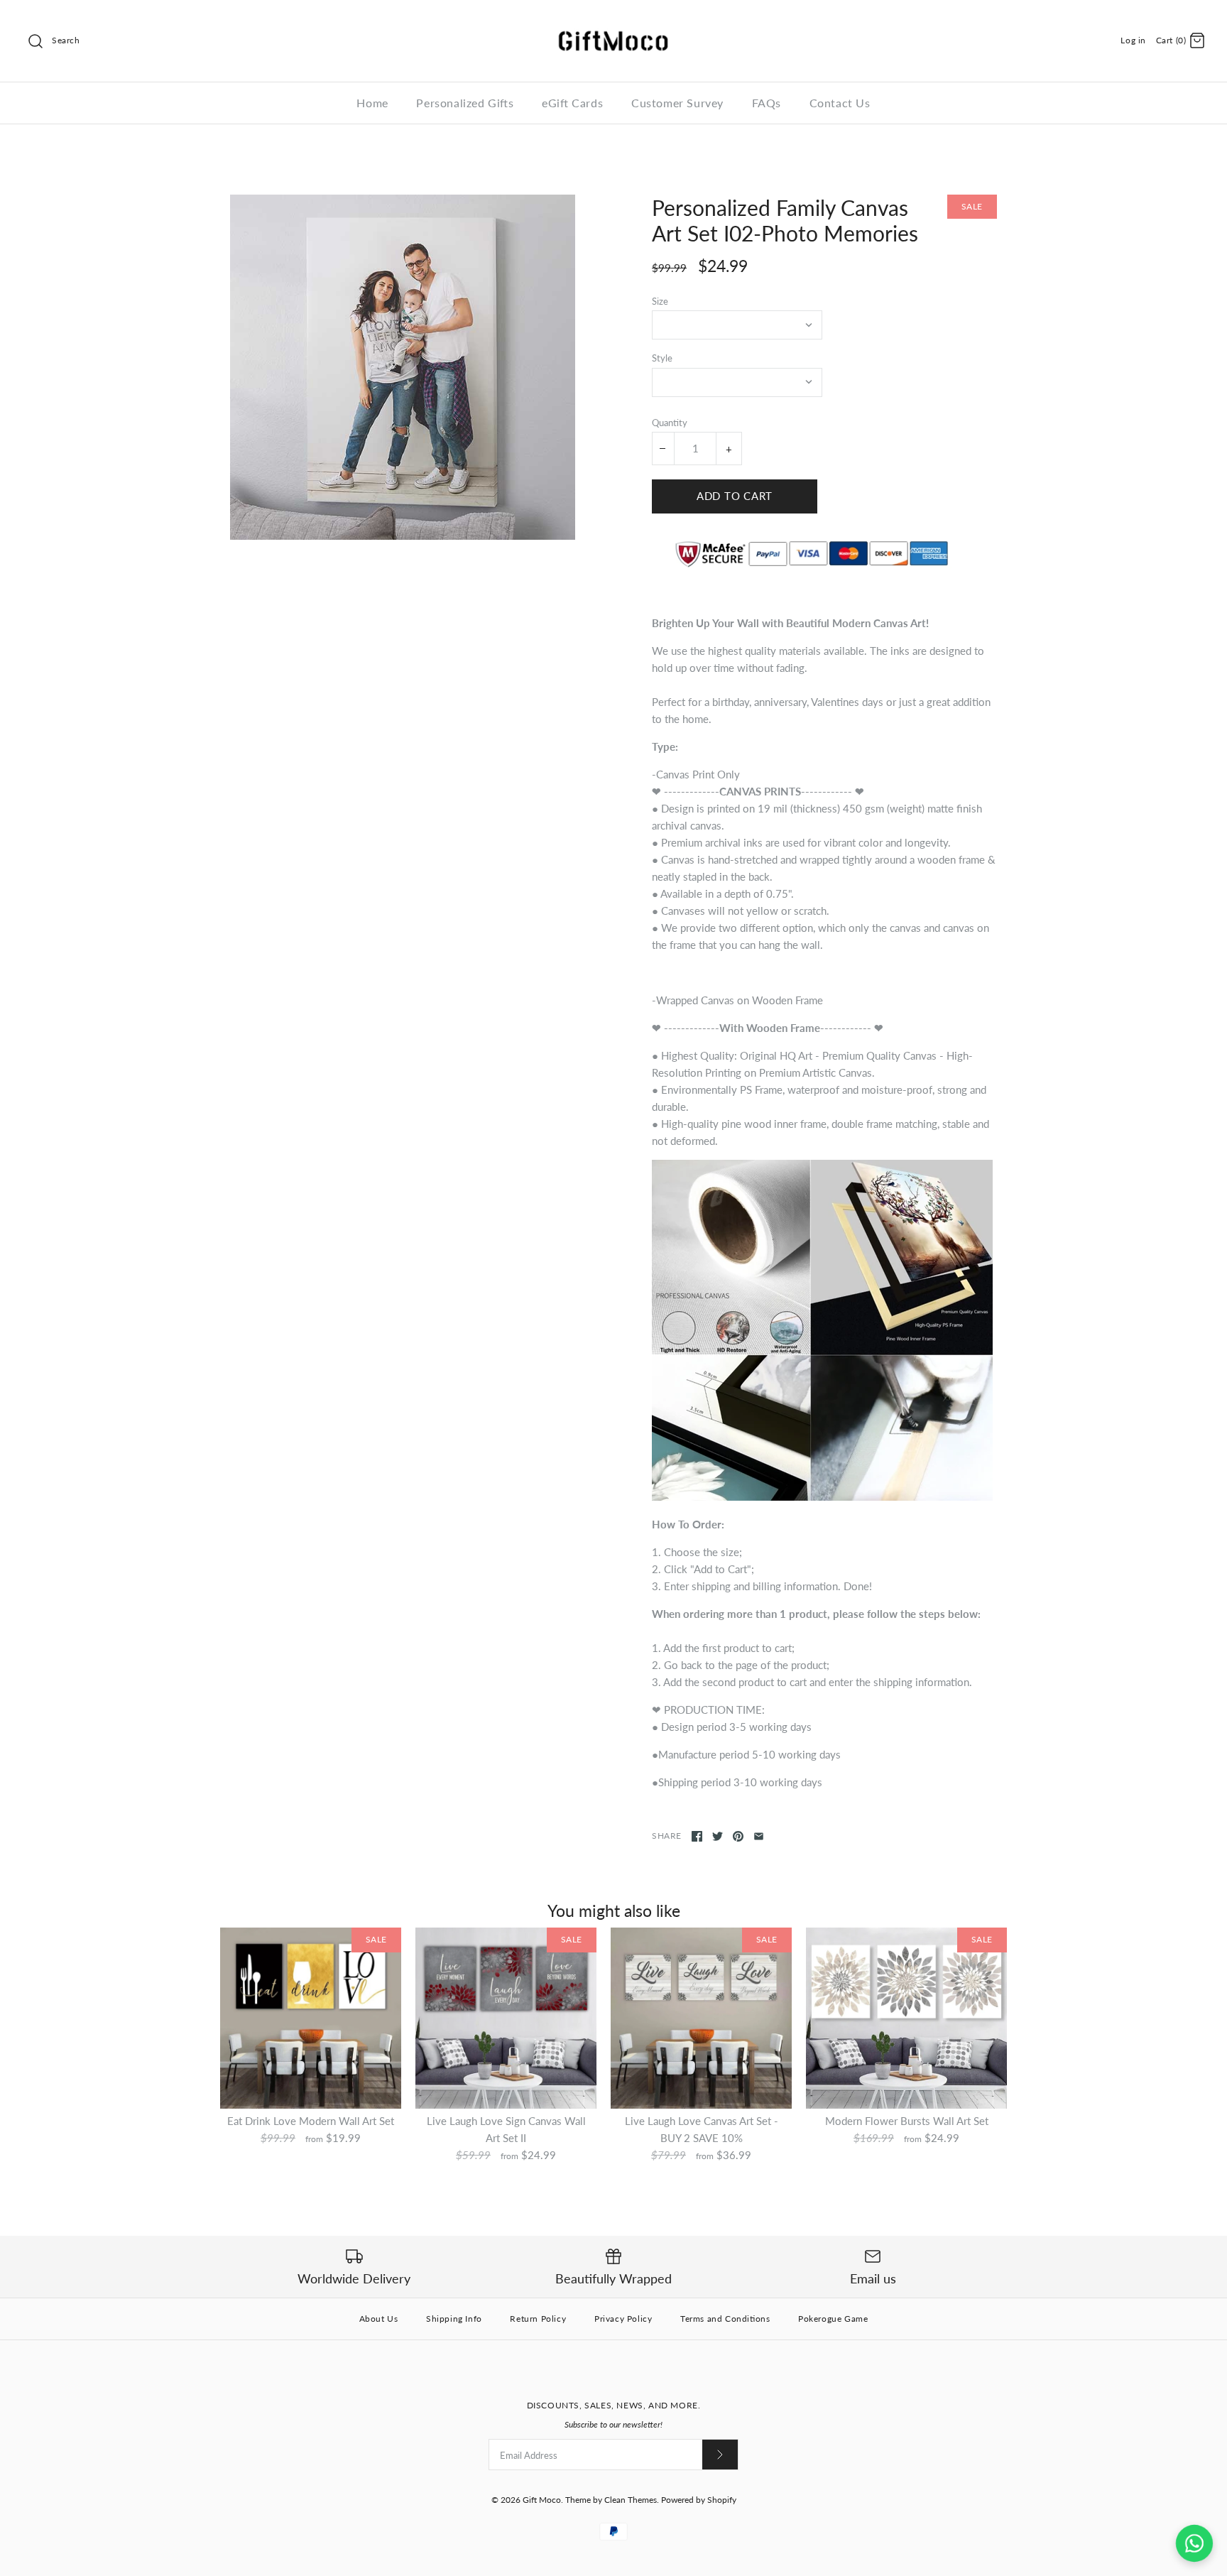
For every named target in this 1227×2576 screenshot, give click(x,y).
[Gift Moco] (613, 23)
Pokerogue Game (833, 2319)
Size (660, 301)
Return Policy (538, 2319)
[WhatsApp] (1194, 2543)
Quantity (670, 423)
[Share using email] (759, 1836)
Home (372, 103)
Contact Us (840, 103)
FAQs (767, 103)
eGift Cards (572, 103)
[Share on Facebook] (697, 1836)
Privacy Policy (623, 2319)
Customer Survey (677, 103)
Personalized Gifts (465, 103)
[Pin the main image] (738, 1836)
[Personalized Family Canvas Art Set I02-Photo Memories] (403, 367)
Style (662, 358)
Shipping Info (454, 2319)
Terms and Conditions (725, 2319)
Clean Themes (631, 2500)
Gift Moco (542, 2500)
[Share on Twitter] (718, 1836)
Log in (1133, 40)
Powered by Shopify (699, 2500)
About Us (379, 2319)
